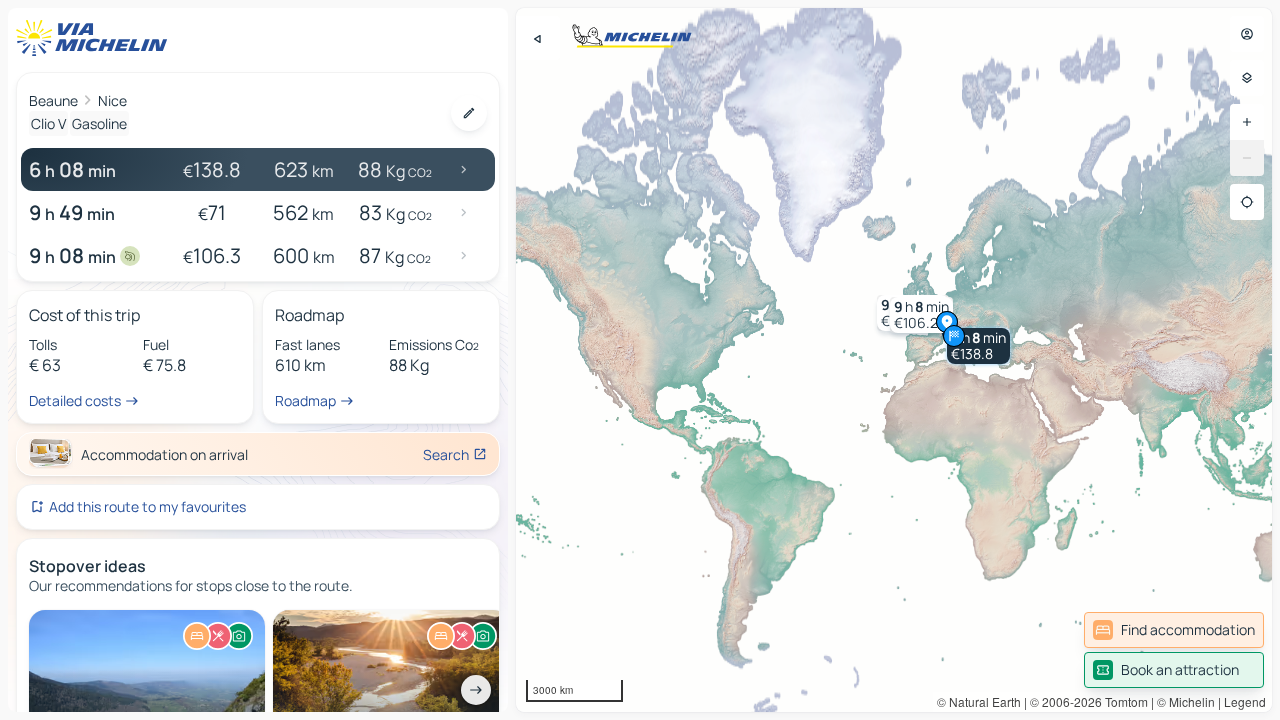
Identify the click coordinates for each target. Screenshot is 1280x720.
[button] (978, 346)
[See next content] (476, 690)
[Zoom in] (1247, 122)
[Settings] (1247, 78)
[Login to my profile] (1247, 34)
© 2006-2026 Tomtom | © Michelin (1122, 701)
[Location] (1247, 202)
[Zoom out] (1247, 158)
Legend (1245, 701)
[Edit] (469, 113)
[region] (894, 360)
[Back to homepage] (96, 38)
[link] (1174, 630)
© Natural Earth (979, 701)
